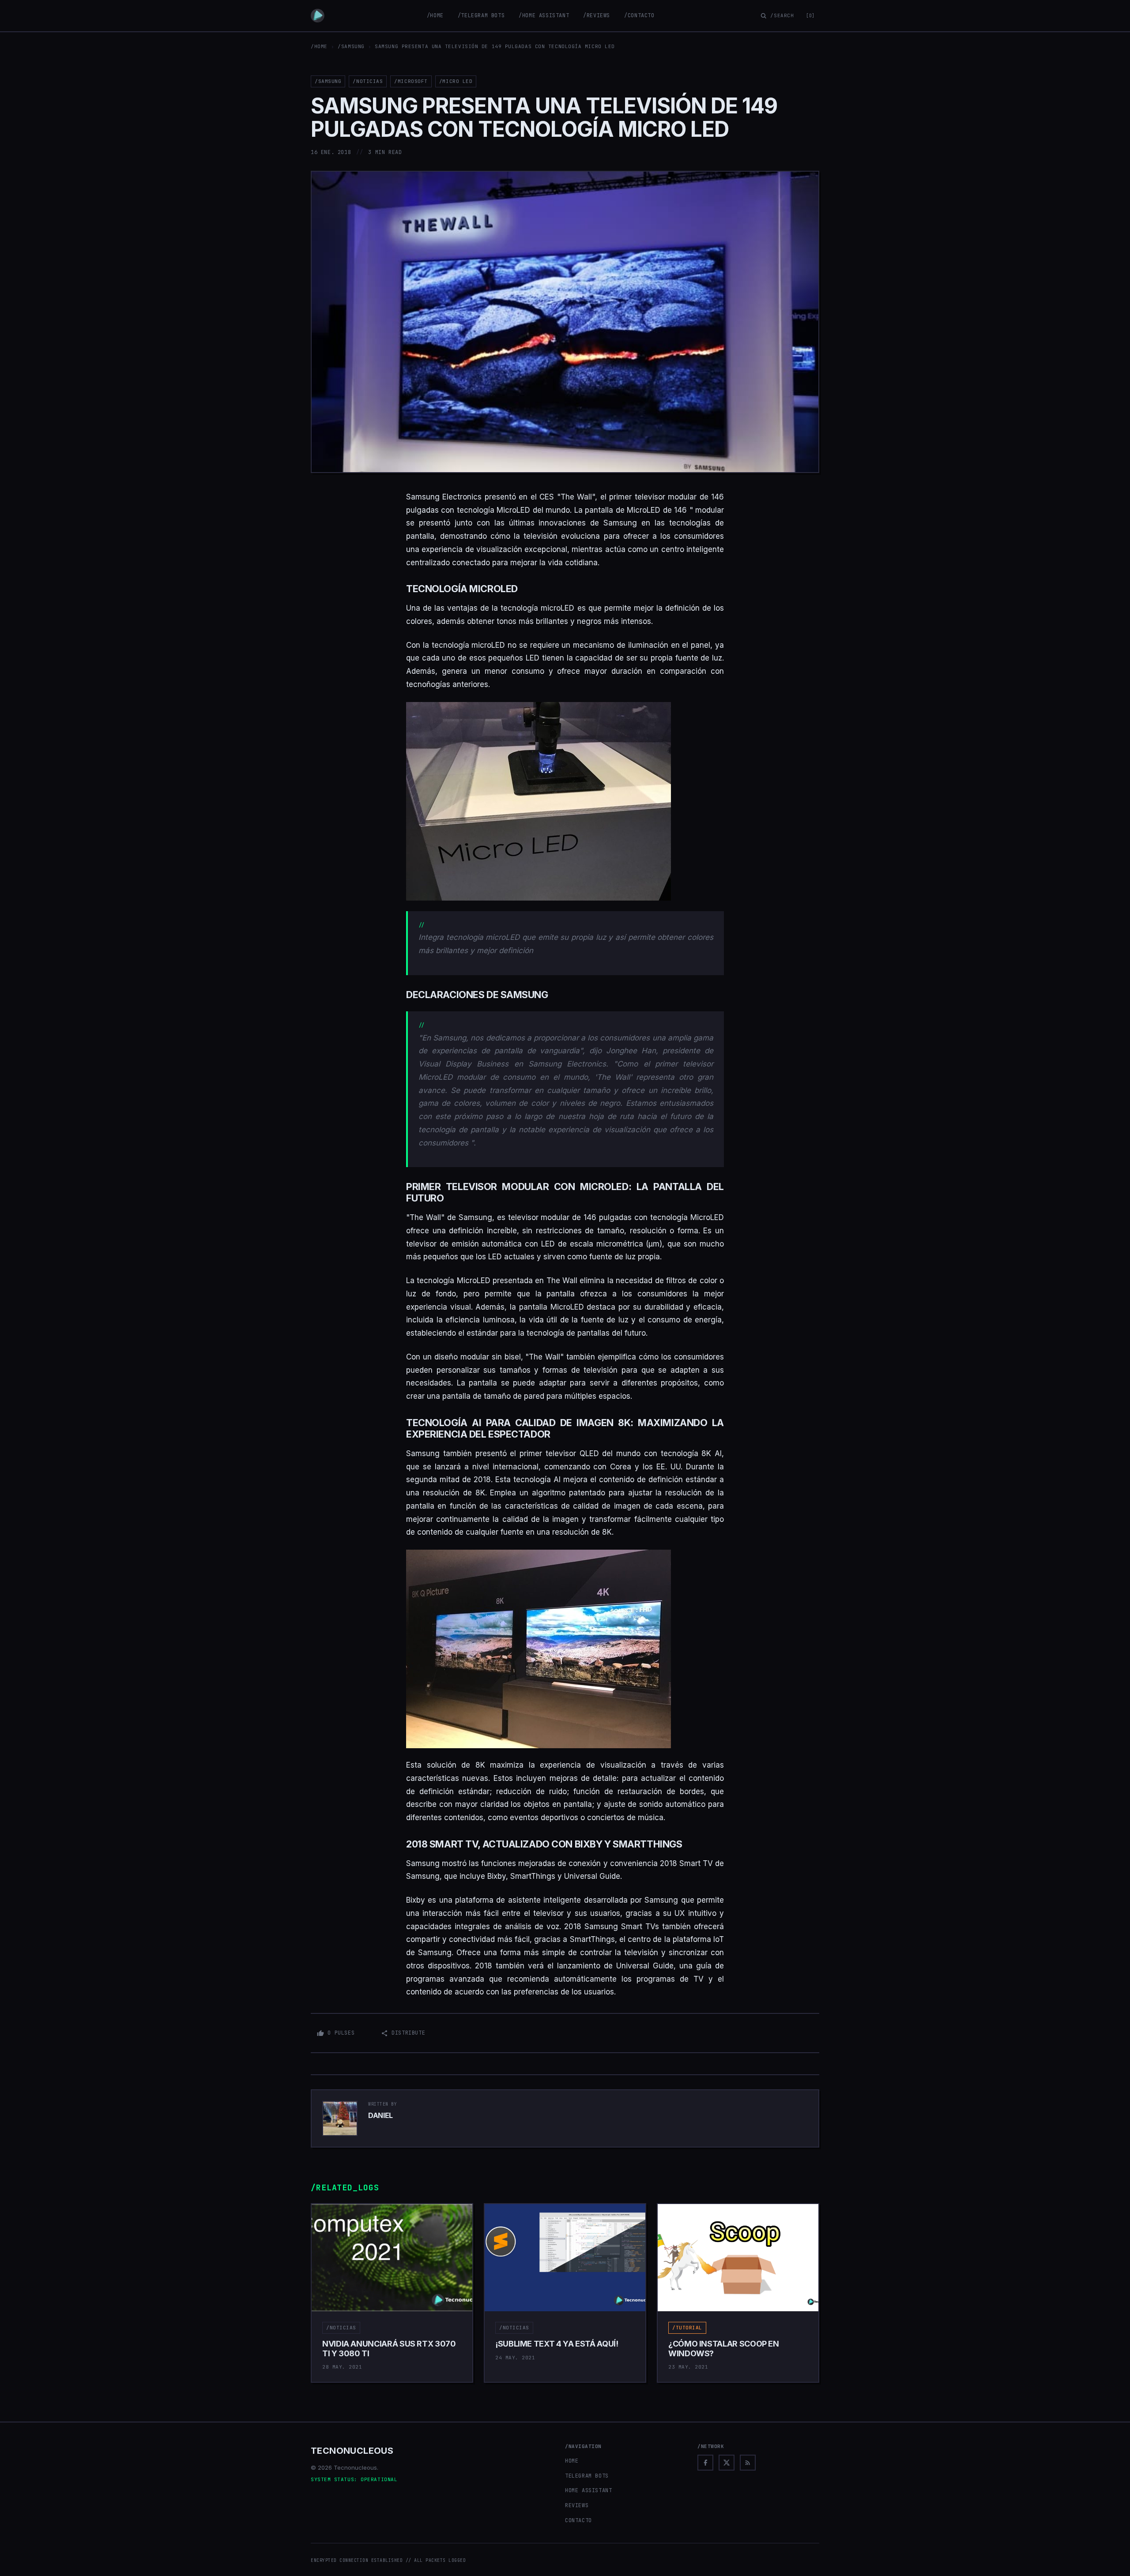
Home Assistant (588, 2490)
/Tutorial (687, 2328)
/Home (435, 15)
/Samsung (351, 46)
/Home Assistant (544, 15)
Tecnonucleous (352, 2451)
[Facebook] (705, 2463)
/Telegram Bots (481, 15)
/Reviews (597, 15)
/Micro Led (456, 81)
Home (572, 2461)
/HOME (319, 46)
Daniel (380, 2115)
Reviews (577, 2505)
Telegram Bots (587, 2476)
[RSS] (748, 2463)
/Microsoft (411, 81)
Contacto (578, 2520)
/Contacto (639, 15)
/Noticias (368, 81)
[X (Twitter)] (727, 2463)
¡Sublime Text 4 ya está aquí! (557, 2344)
